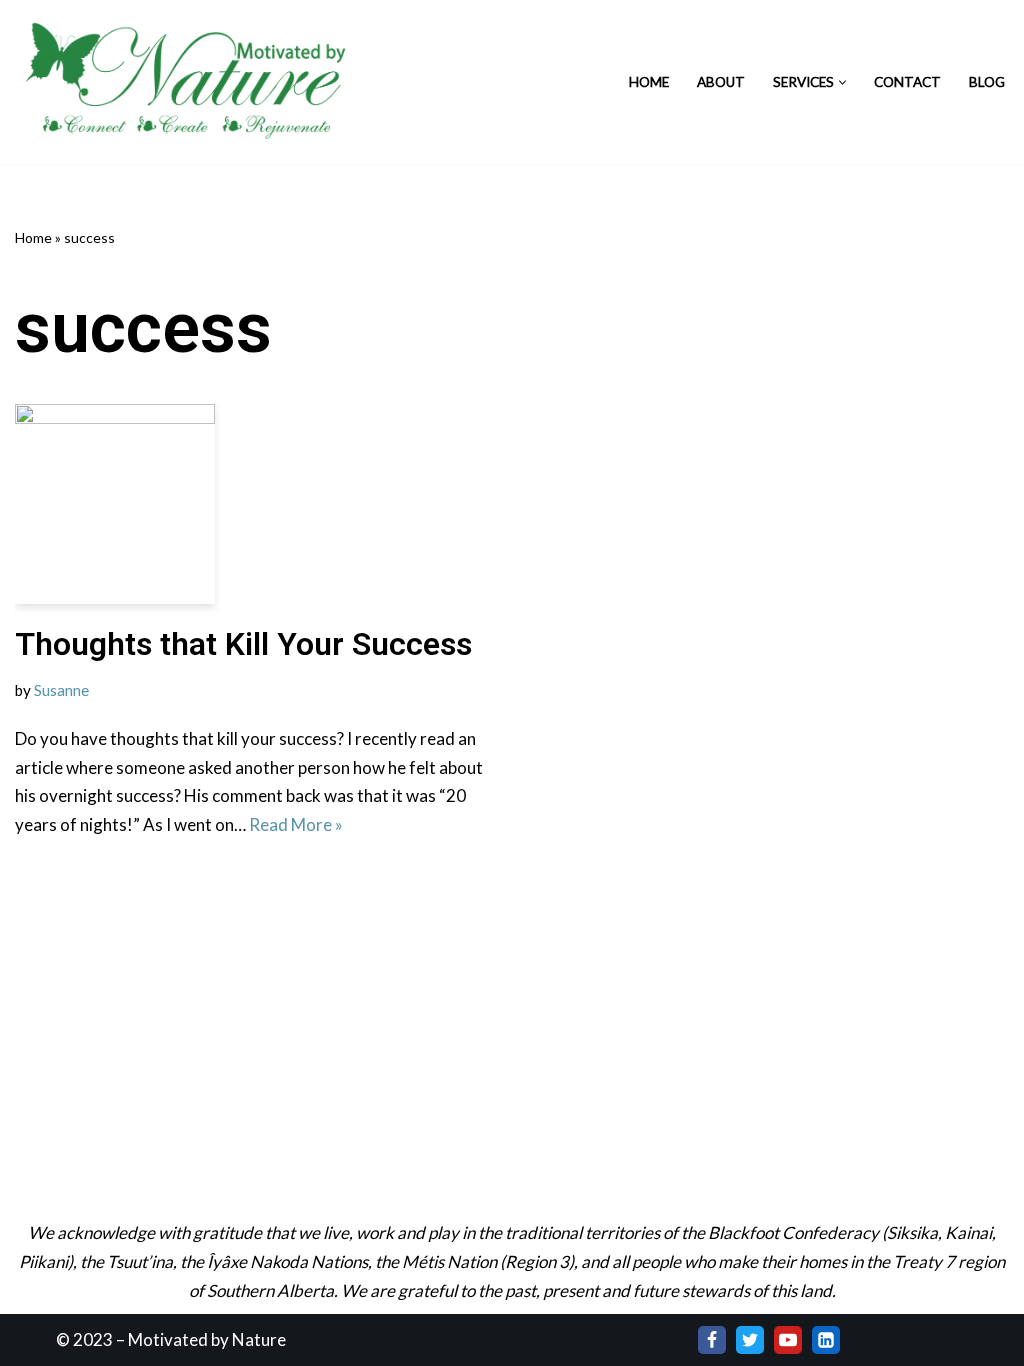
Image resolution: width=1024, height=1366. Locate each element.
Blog (987, 82)
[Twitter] (750, 1340)
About (721, 82)
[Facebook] (712, 1340)
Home (649, 82)
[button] (842, 82)
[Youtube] (788, 1340)
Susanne (61, 690)
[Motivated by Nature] (190, 82)
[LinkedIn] (826, 1340)
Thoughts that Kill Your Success (243, 644)
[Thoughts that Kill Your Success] (256, 504)
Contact (907, 82)
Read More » (296, 824)
